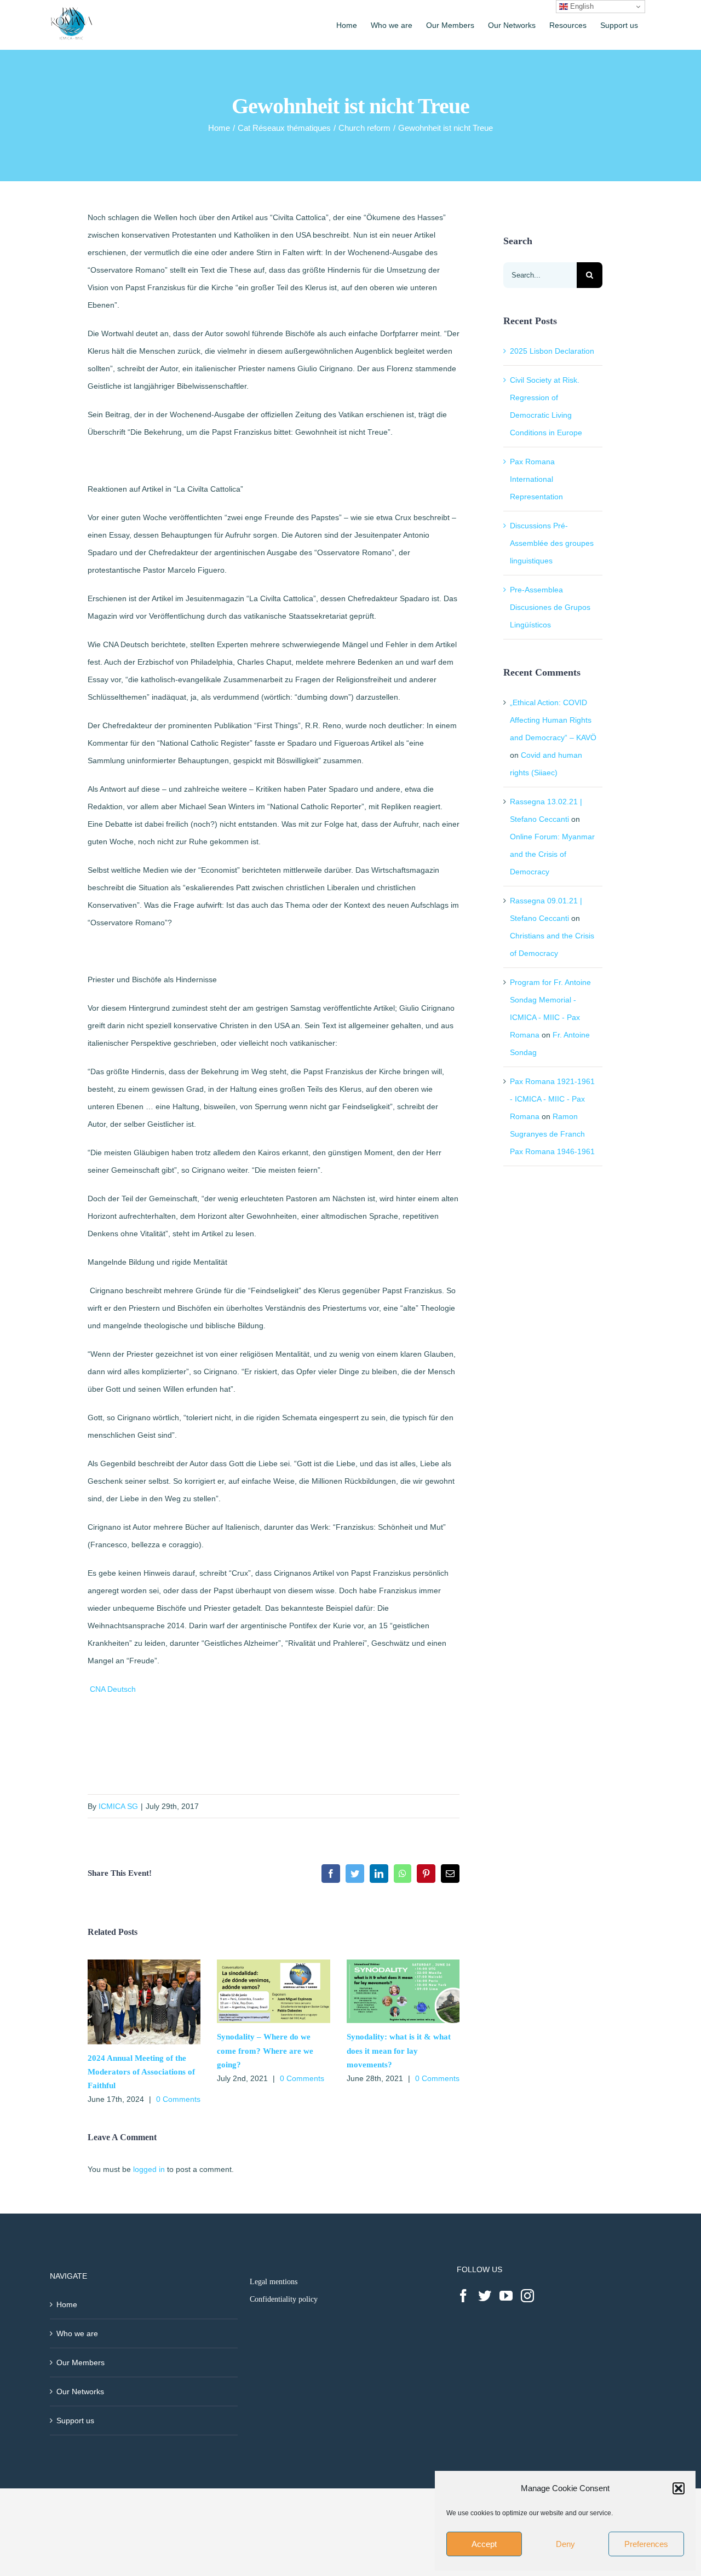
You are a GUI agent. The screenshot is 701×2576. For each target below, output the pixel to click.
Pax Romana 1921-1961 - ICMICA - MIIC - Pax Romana (552, 1099)
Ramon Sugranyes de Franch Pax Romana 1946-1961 (552, 1134)
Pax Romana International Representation (536, 479)
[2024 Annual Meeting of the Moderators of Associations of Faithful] (144, 1964)
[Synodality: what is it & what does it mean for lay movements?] (403, 1964)
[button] (679, 2488)
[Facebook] (463, 2296)
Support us (75, 2421)
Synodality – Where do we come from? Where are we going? (265, 2050)
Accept (484, 2544)
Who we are (77, 2333)
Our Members (81, 2362)
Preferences (646, 2544)
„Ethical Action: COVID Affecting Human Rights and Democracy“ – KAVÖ (553, 720)
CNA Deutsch (113, 1689)
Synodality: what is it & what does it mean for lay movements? (399, 2050)
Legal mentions (274, 2282)
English (581, 6)
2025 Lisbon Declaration (552, 351)
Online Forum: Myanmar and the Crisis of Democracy (552, 854)
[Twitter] (485, 2296)
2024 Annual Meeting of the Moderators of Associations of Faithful (141, 2072)
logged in (149, 2169)
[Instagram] (527, 2296)
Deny (565, 2544)
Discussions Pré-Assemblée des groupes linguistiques (552, 543)
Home (67, 2304)
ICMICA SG (118, 1806)
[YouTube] (506, 2296)
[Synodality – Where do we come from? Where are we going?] (273, 1964)
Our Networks (80, 2391)
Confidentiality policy (284, 2299)
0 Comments (178, 2099)
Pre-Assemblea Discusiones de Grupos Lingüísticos (550, 607)
